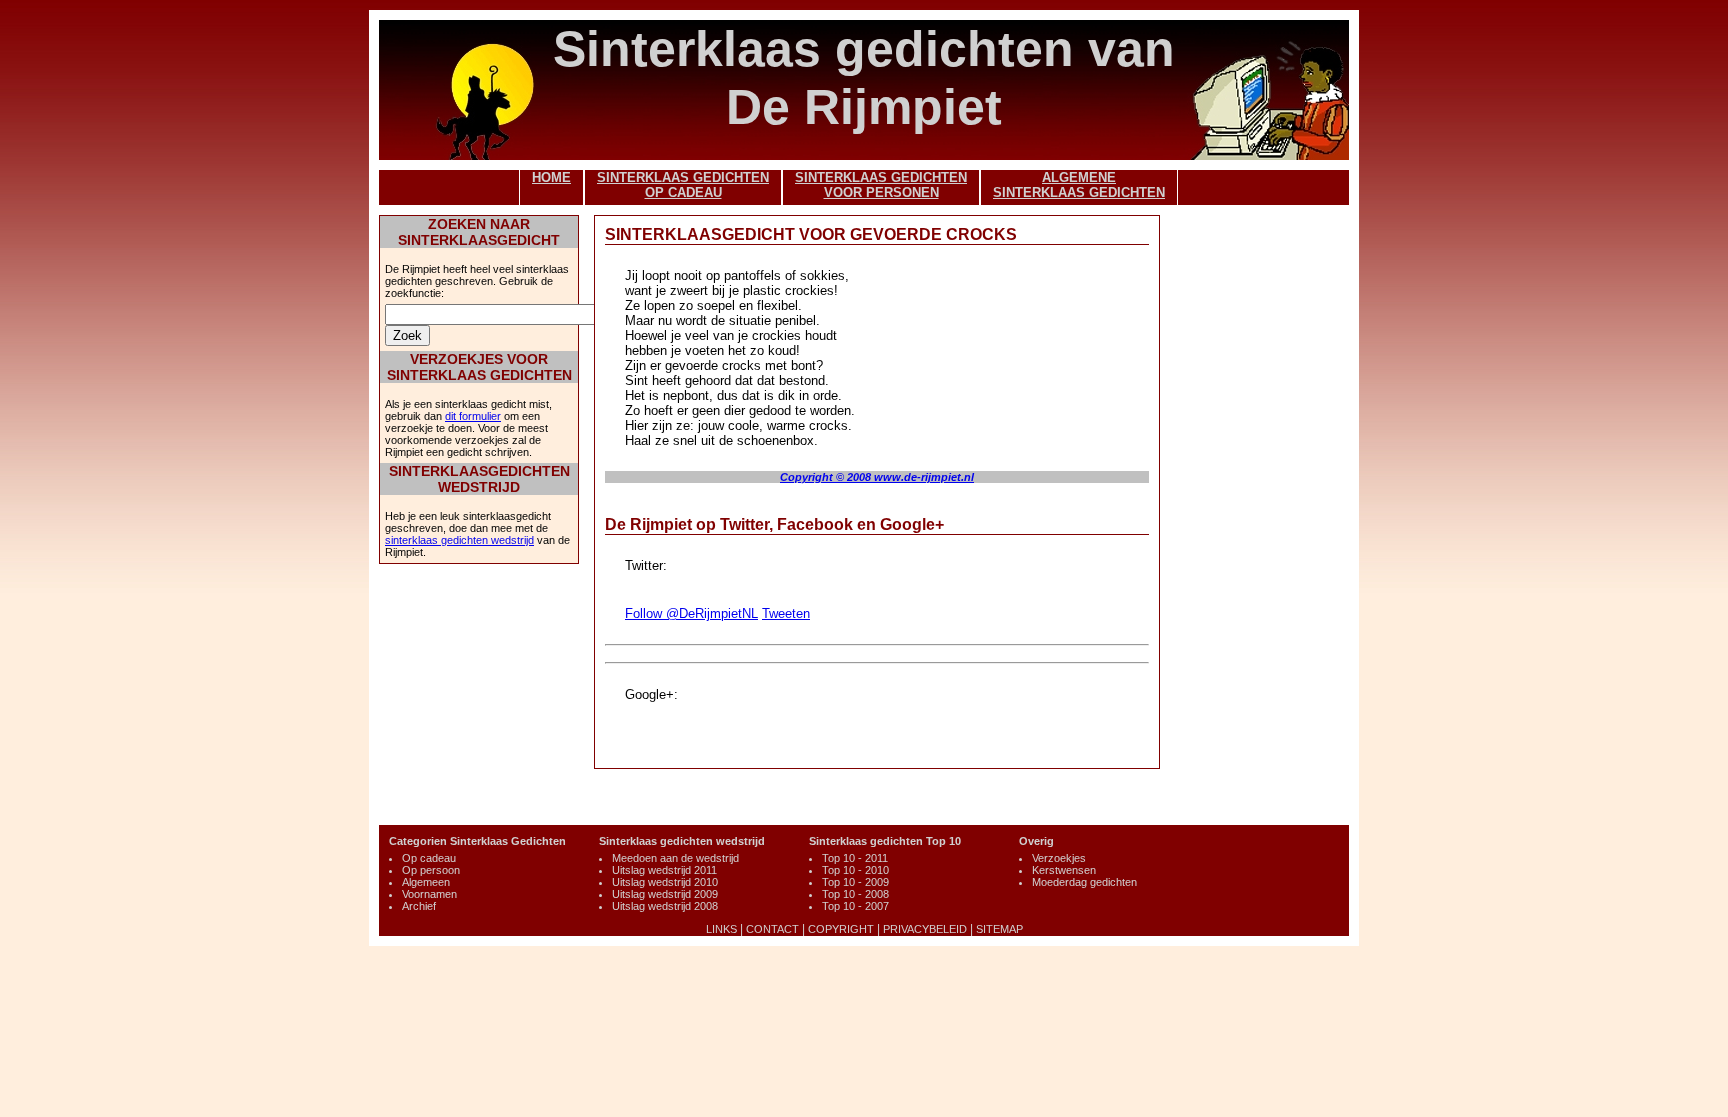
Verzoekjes (1059, 858)
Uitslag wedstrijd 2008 (665, 906)
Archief (419, 906)
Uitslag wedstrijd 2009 (665, 894)
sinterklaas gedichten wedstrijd (459, 540)
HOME (551, 177)
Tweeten (786, 613)
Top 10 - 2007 (855, 906)
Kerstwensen (1064, 870)
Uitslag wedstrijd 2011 (664, 870)
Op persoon (431, 870)
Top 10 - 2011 (855, 858)
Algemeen (426, 882)
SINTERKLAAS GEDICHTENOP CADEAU (683, 185)
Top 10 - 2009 (855, 882)
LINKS (721, 929)
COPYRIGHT (841, 929)
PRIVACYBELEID (925, 929)
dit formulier (473, 416)
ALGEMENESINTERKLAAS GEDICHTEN (1079, 185)
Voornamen (429, 894)
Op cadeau (429, 858)
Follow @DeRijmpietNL (691, 613)
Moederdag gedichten (1084, 882)
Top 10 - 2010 (855, 870)
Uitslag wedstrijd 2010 (665, 882)
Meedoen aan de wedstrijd (675, 858)
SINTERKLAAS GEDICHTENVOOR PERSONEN (881, 185)
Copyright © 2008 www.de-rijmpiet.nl (877, 477)
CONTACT (772, 929)
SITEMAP (999, 929)
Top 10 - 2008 (855, 894)
